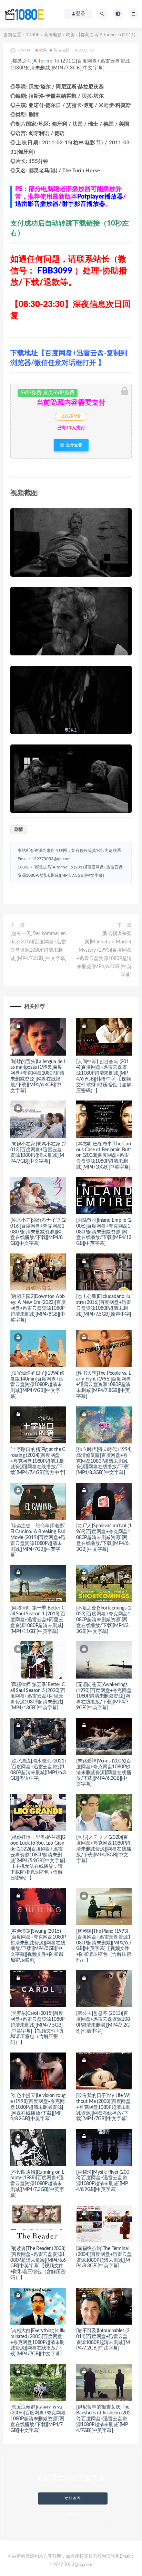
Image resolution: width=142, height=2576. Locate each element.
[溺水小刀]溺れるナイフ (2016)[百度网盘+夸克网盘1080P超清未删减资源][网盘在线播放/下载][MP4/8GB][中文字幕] (38, 1232)
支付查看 (73, 445)
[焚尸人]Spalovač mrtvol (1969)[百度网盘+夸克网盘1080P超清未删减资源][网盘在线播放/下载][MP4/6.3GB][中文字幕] (104, 1537)
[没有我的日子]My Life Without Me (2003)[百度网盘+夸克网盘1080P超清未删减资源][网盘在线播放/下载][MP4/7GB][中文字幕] (103, 2107)
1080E (33, 35)
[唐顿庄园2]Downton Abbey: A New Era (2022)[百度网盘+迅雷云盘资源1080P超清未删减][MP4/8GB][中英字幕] (38, 1308)
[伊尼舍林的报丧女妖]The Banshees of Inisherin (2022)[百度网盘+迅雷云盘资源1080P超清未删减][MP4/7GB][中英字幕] (103, 2419)
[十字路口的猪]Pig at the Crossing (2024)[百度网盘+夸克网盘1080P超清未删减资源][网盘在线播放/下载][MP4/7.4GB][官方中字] (38, 1461)
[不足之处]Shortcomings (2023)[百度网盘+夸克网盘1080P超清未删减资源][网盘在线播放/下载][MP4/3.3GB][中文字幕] (104, 1620)
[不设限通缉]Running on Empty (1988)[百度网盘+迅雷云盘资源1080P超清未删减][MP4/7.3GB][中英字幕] (37, 2184)
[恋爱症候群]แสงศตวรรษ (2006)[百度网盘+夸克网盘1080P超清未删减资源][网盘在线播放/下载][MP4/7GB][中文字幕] (38, 2419)
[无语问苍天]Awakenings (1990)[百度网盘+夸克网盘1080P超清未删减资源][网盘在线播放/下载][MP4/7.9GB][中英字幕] (104, 1696)
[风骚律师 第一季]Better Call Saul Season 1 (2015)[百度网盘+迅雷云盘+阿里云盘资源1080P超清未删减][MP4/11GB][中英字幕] (38, 1620)
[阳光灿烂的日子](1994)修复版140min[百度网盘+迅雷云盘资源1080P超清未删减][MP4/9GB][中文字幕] (37, 1385)
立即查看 (73, 2498)
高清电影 (53, 35)
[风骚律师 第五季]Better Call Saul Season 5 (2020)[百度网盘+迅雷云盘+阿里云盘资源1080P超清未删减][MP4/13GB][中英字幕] (38, 1696)
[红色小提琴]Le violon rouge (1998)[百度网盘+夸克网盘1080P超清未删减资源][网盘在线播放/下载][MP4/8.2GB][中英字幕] (38, 2107)
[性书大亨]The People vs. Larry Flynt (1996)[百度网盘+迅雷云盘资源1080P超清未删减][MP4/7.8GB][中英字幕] (104, 1385)
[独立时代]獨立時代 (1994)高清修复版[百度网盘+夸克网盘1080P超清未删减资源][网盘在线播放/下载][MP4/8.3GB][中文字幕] (104, 1461)
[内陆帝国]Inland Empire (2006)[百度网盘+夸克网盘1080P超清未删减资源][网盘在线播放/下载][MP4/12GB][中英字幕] (104, 1232)
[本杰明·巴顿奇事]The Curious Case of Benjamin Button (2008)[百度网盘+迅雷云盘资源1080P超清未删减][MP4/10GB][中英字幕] (104, 1156)
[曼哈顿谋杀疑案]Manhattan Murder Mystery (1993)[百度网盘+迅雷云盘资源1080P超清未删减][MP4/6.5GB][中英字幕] (104, 954)
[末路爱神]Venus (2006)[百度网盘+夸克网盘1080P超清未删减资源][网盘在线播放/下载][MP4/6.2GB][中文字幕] (104, 1773)
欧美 (70, 35)
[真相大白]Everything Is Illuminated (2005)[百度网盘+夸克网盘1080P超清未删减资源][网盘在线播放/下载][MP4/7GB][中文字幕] (38, 2342)
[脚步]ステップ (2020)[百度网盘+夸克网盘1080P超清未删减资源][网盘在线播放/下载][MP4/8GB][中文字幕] (104, 1849)
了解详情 (73, 2514)
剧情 (19, 830)
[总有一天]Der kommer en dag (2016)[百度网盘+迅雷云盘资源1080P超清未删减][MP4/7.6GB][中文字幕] (38, 946)
